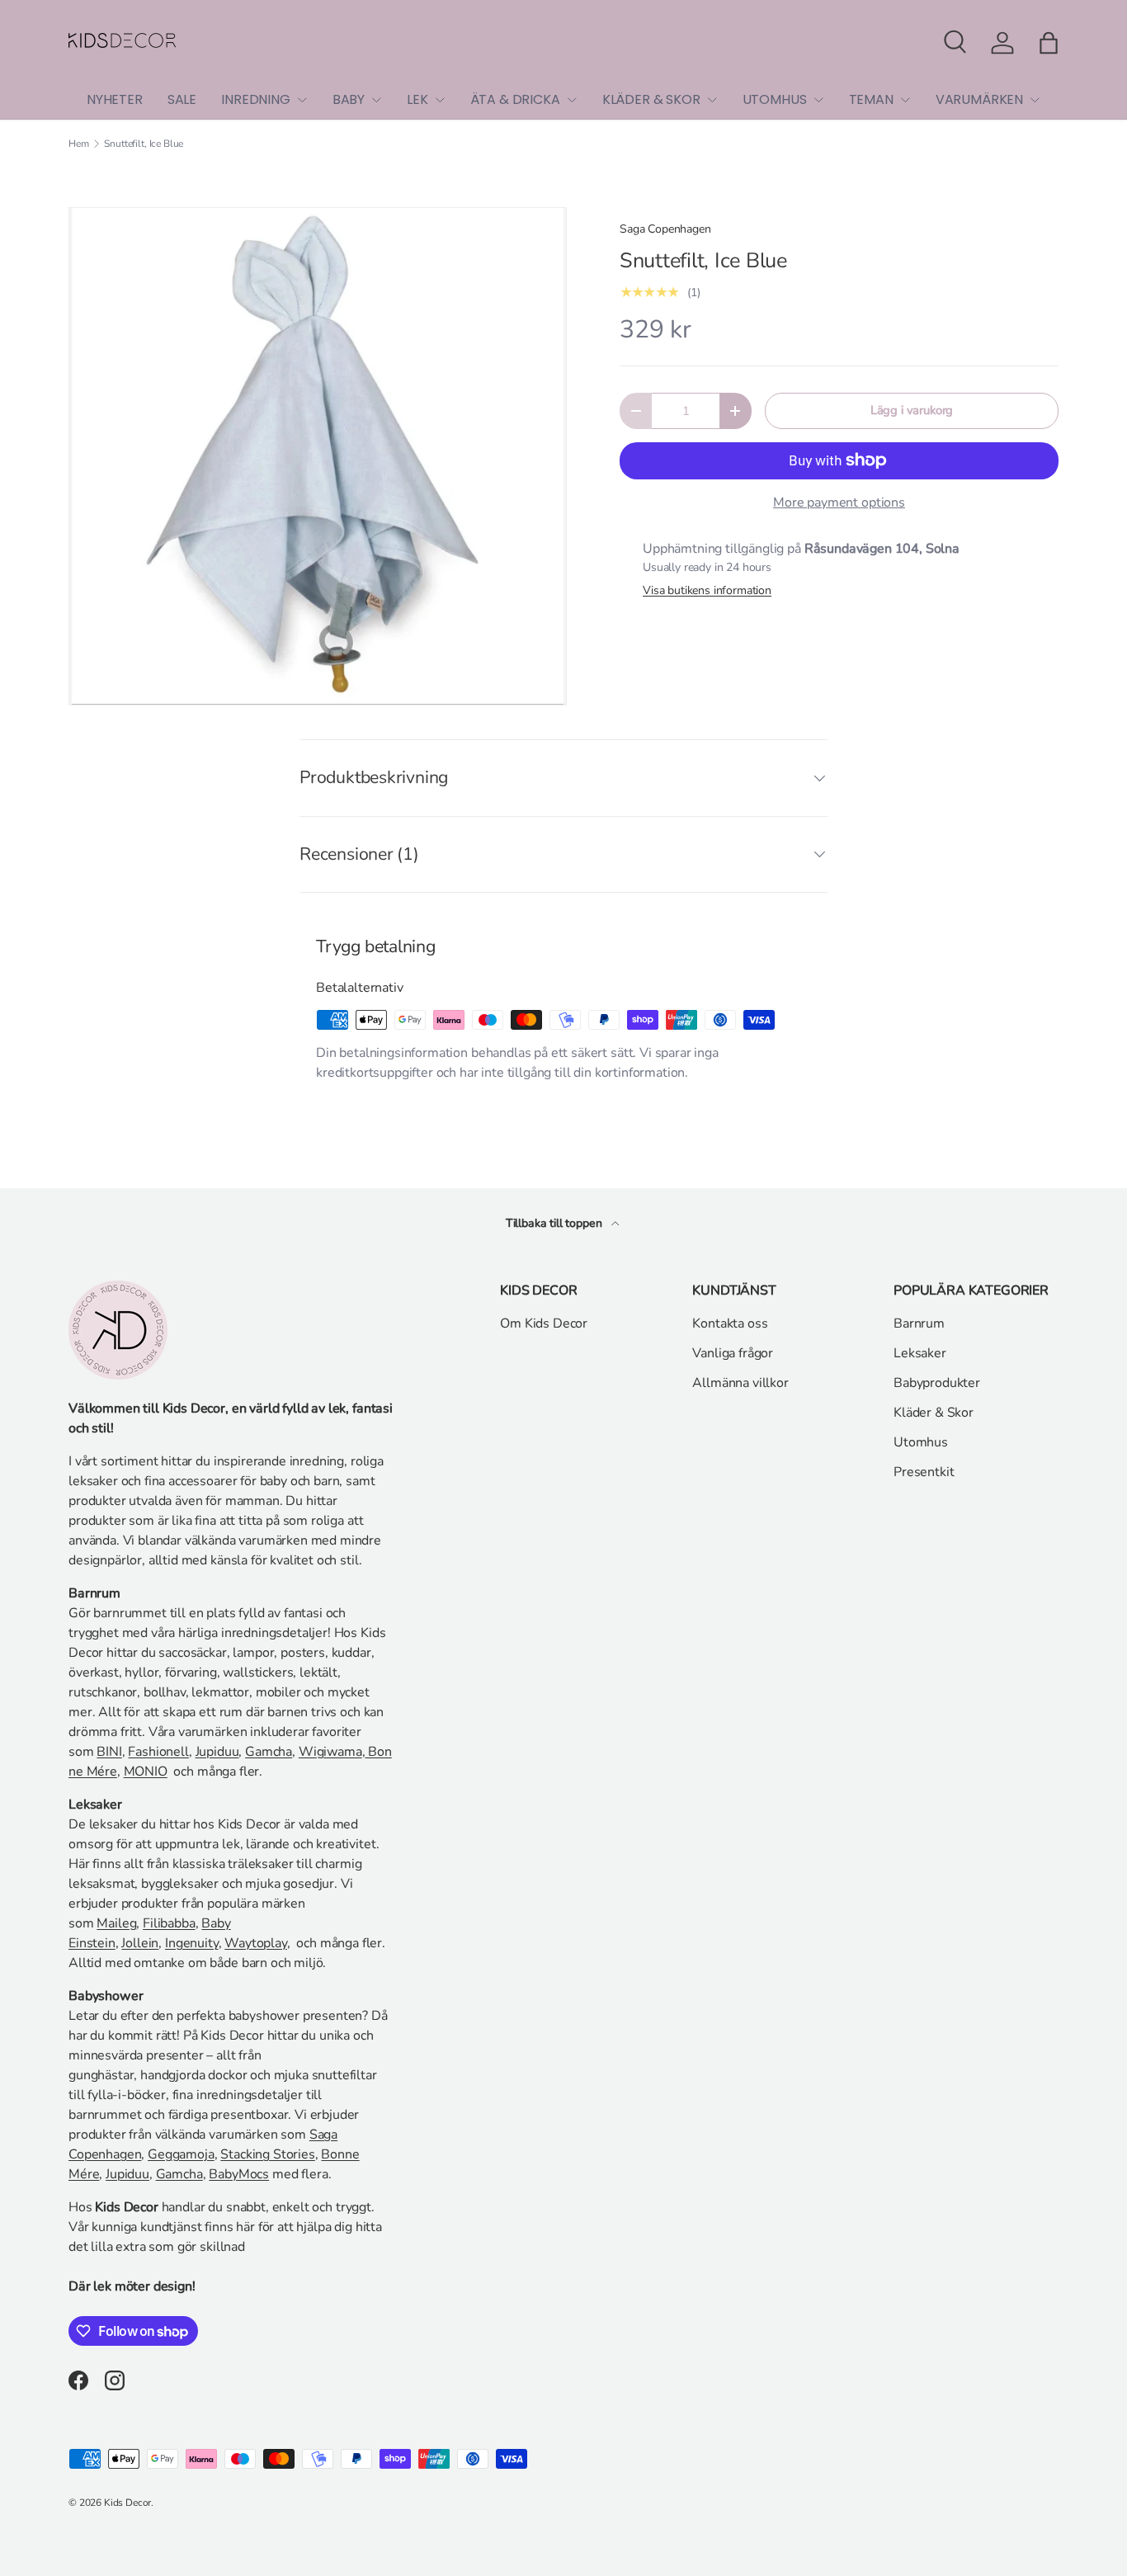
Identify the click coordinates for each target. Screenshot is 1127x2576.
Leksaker (920, 1353)
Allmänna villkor (740, 1383)
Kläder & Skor (934, 1413)
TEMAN (871, 99)
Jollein (140, 1943)
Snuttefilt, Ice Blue (144, 144)
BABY (349, 99)
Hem (79, 144)
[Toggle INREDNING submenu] (302, 100)
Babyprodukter (937, 1383)
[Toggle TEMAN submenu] (905, 100)
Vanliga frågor (733, 1353)
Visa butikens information (707, 590)
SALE (182, 99)
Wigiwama (330, 1752)
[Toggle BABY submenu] (376, 100)
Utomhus (921, 1442)
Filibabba (169, 1923)
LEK (417, 99)
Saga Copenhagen (665, 229)
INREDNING (256, 99)
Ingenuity (192, 1943)
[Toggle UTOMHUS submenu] (818, 100)
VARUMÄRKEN (979, 99)
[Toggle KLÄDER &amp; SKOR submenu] (712, 100)
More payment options (839, 502)
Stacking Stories (267, 2154)
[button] (1049, 43)
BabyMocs (239, 2174)
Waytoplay (256, 1943)
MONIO (146, 1772)
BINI (109, 1752)
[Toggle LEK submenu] (440, 100)
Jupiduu (217, 1752)
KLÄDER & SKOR (651, 99)
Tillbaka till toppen (556, 1223)
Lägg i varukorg (912, 410)
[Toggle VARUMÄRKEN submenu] (1035, 100)
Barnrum (919, 1323)
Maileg (116, 1923)
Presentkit (924, 1472)
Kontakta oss (730, 1323)
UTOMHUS (775, 99)
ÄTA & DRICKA (515, 99)
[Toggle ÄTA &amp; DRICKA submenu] (572, 100)
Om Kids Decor (544, 1323)
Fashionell (158, 1752)
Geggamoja (181, 2154)
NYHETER (115, 99)
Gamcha (269, 1752)
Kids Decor (127, 2503)
